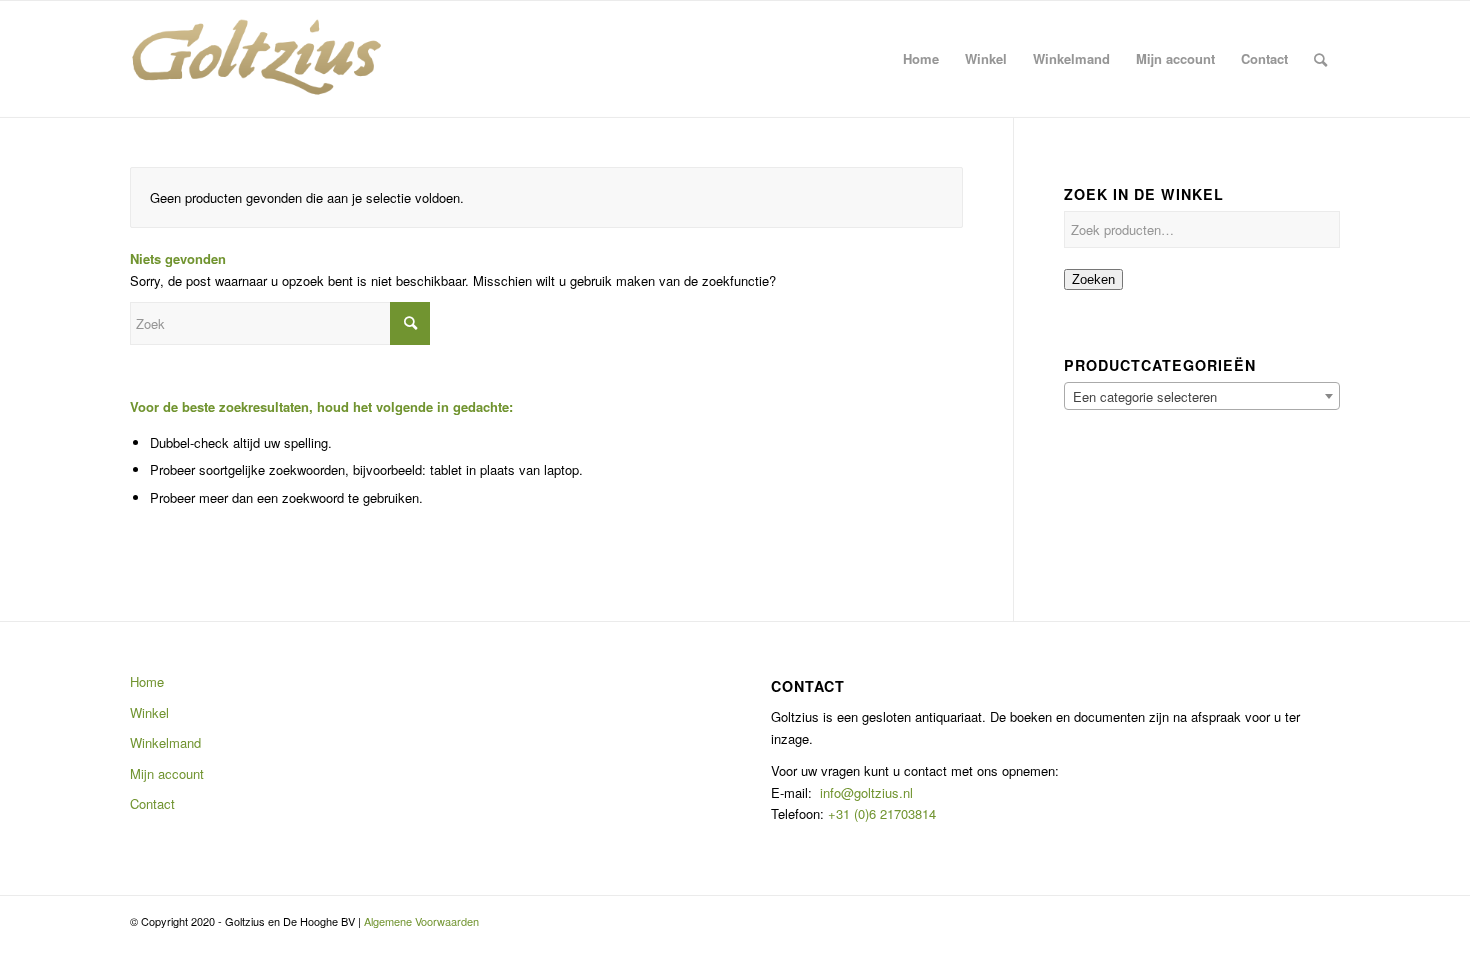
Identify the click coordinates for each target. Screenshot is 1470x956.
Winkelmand (165, 742)
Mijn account (167, 773)
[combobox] (1202, 396)
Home (147, 681)
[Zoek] (1320, 59)
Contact (152, 803)
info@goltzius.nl (866, 792)
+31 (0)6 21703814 (880, 813)
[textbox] (1202, 397)
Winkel (149, 712)
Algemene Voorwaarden (421, 921)
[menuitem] (921, 59)
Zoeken (1093, 279)
